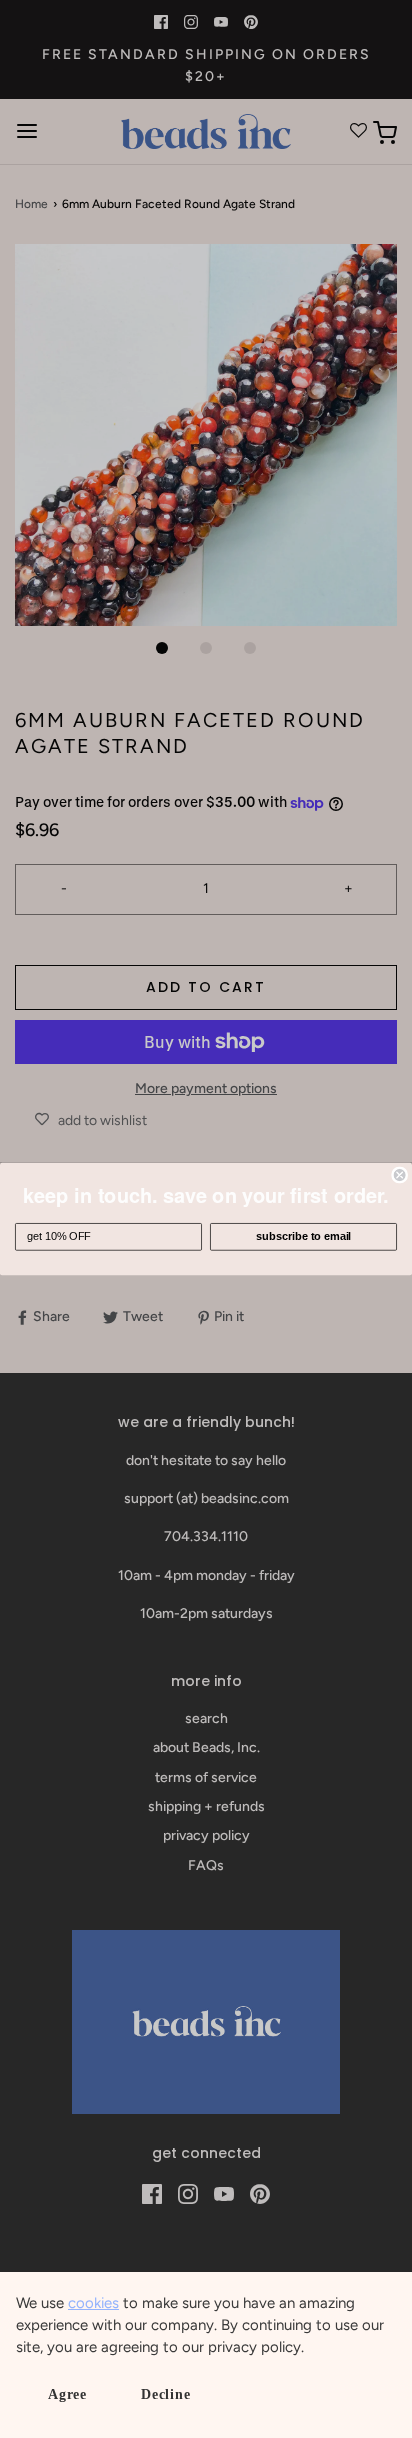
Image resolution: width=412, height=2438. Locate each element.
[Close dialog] (400, 1175)
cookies (93, 2303)
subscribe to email (303, 1237)
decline (166, 2394)
